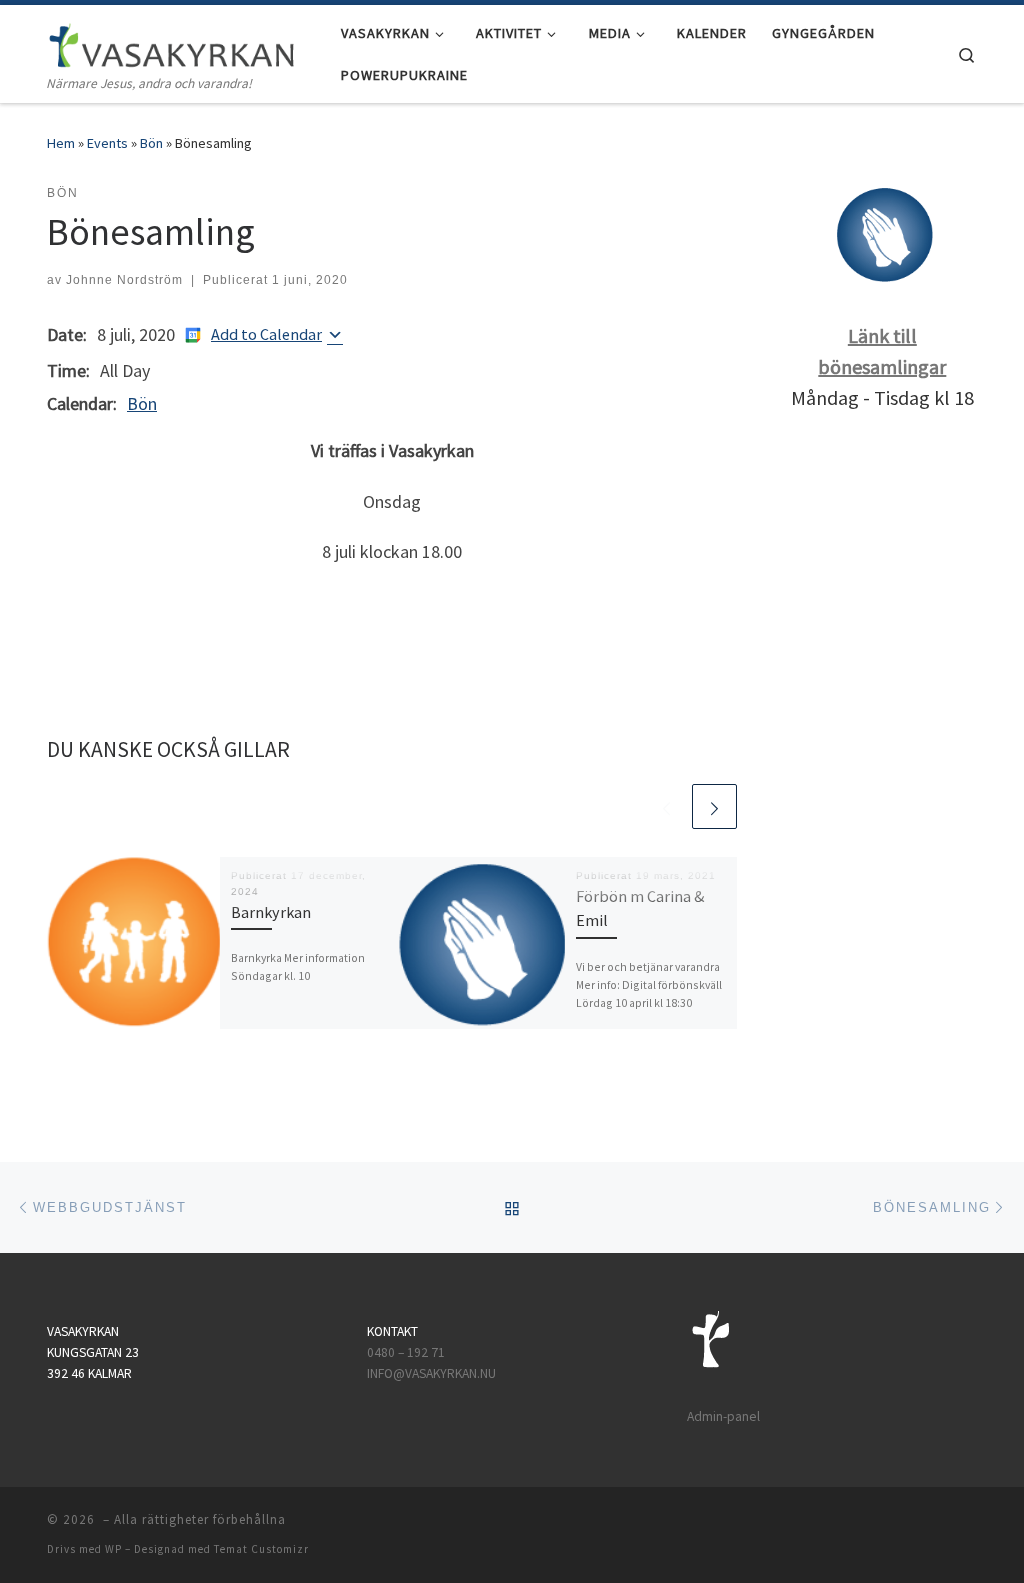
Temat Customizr (261, 1549)
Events (107, 143)
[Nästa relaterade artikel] (714, 806)
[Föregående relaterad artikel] (666, 806)
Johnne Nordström (124, 280)
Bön (151, 143)
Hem (61, 143)
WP (113, 1549)
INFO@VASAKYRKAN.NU (431, 1373)
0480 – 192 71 (407, 1352)
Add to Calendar (266, 334)
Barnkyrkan (271, 912)
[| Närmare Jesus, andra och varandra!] (172, 41)
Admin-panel (723, 1416)
